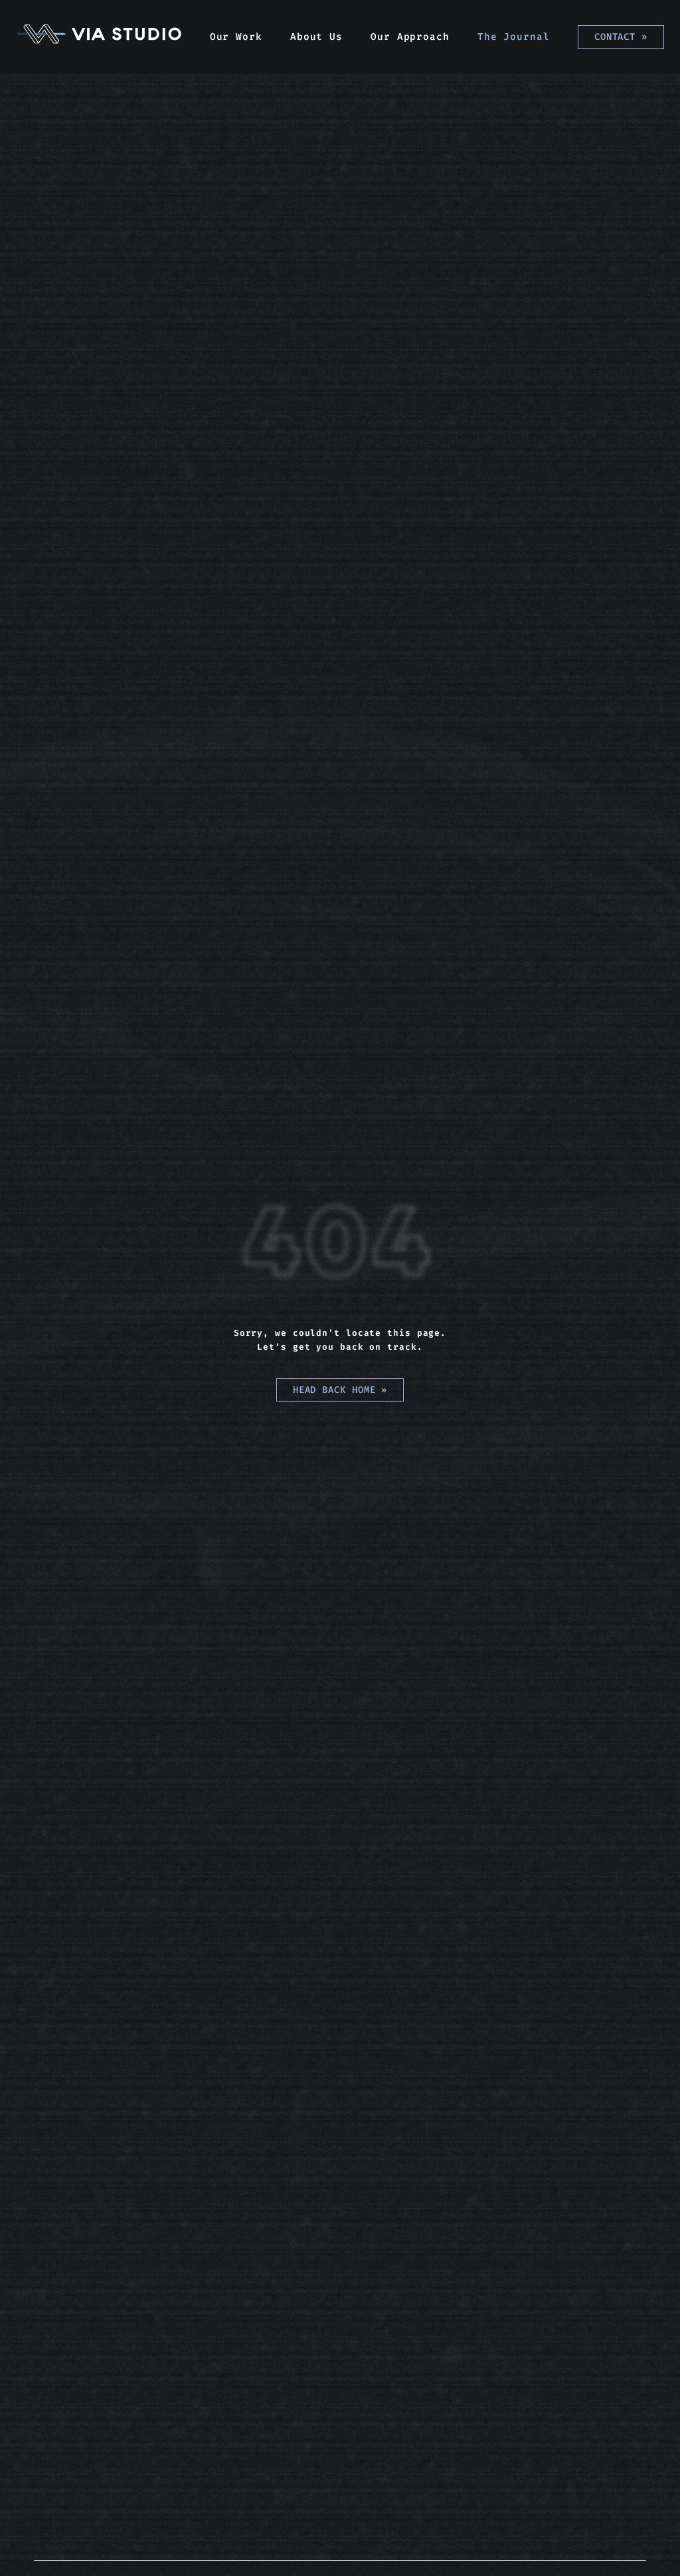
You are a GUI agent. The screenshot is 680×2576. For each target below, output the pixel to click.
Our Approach (410, 37)
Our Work (236, 37)
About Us (316, 37)
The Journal (514, 37)
